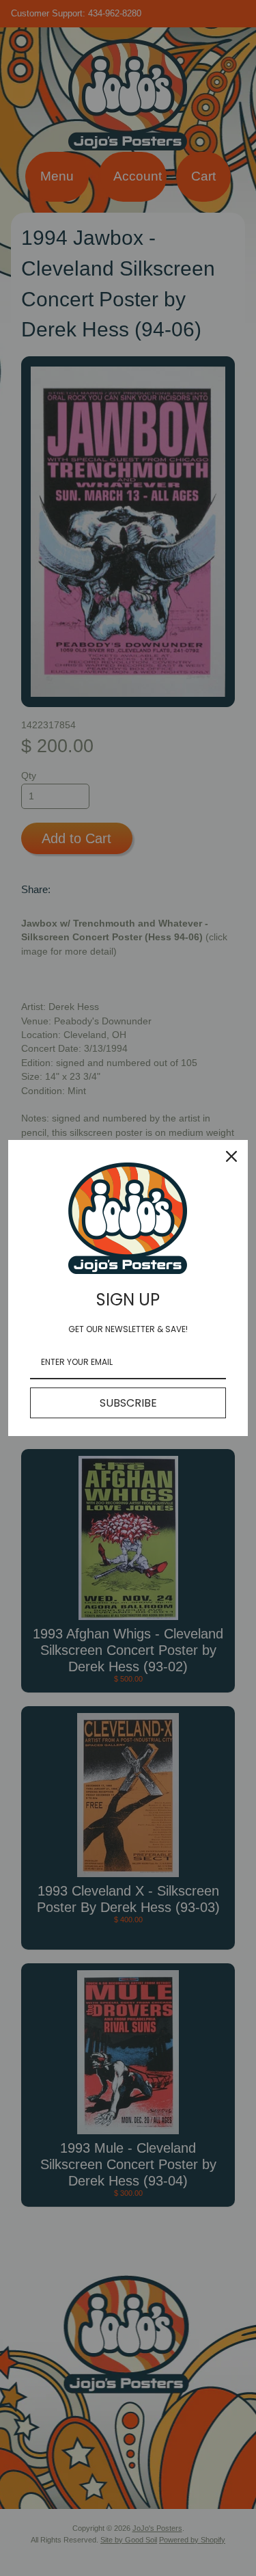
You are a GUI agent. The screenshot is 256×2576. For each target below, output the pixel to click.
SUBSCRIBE (128, 1403)
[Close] (231, 1156)
